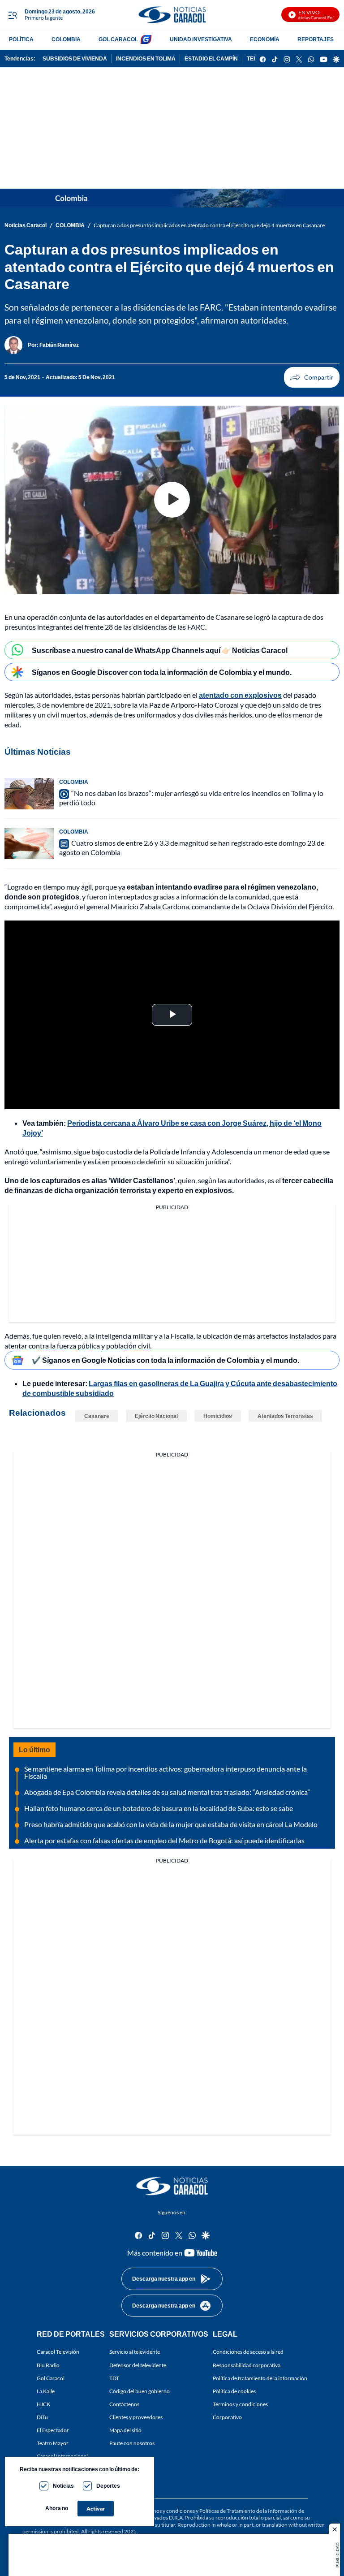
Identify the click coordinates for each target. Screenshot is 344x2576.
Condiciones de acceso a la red (248, 2352)
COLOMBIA (66, 39)
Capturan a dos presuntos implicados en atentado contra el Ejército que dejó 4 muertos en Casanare (209, 225)
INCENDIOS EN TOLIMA (146, 58)
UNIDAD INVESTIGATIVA (201, 39)
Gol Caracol (51, 2378)
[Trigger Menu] (12, 15)
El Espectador (53, 2430)
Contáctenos (124, 2404)
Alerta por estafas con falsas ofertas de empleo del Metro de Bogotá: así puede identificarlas (164, 1840)
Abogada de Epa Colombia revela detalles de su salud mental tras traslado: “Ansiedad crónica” (167, 1792)
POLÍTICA (21, 39)
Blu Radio (48, 2365)
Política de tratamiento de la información (260, 2378)
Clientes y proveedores (136, 2417)
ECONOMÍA (265, 39)
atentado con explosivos (240, 695)
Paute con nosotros (132, 2443)
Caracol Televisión (58, 2352)
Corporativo (227, 2417)
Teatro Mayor (53, 2443)
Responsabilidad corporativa (247, 2365)
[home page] (172, 15)
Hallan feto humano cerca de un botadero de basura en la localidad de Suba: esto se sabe (159, 1808)
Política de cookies (234, 2391)
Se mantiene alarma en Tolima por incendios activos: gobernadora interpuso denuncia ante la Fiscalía (166, 1772)
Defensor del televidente (138, 2365)
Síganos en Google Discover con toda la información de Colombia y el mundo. (162, 672)
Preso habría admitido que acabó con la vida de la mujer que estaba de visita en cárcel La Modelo (171, 1824)
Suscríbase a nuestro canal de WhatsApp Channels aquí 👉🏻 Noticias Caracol (160, 650)
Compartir (312, 377)
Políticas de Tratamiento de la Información (248, 2511)
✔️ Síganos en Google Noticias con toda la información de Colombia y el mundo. (166, 1360)
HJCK (43, 2404)
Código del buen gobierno (140, 2391)
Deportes (108, 2486)
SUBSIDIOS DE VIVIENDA (75, 58)
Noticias (63, 2486)
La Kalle (46, 2391)
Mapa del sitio (125, 2430)
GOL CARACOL (118, 39)
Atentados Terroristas (285, 1416)
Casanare (97, 1416)
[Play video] (172, 500)
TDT (114, 2378)
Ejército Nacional (156, 1416)
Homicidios (218, 1416)
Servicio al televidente (135, 2352)
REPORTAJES (316, 39)
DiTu (42, 2417)
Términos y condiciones (240, 2404)
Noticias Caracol (26, 225)
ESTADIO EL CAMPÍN (211, 58)
